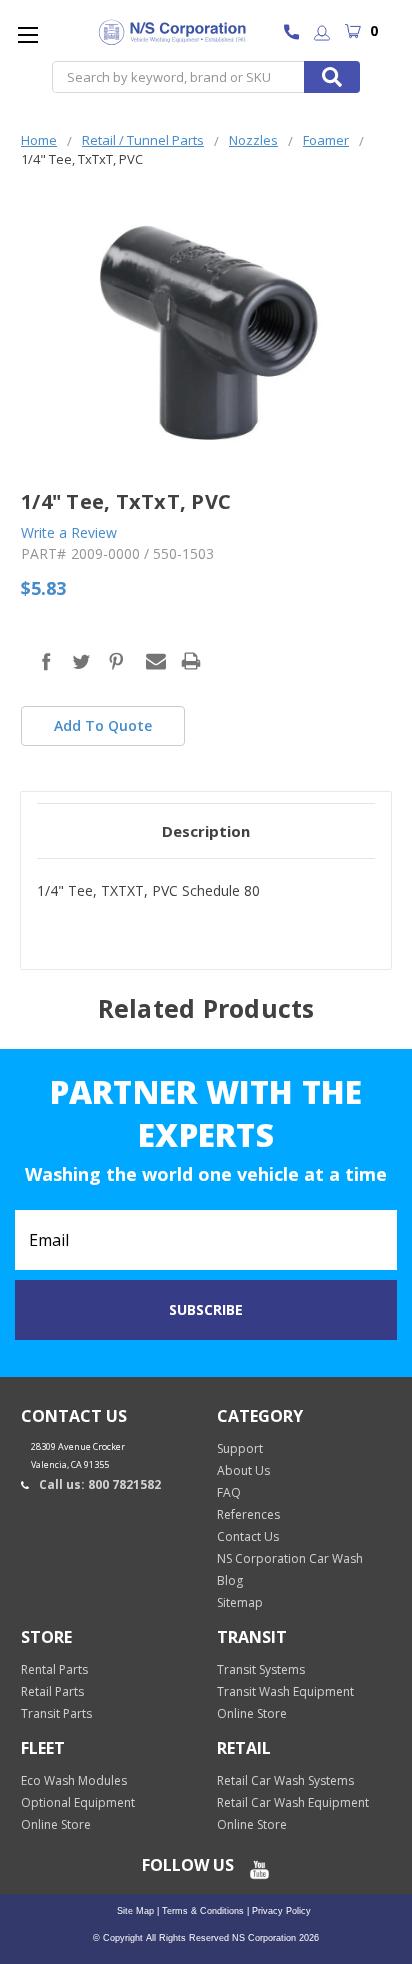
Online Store (252, 1713)
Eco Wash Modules (74, 1780)
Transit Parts (56, 1713)
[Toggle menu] (27, 34)
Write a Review (69, 532)
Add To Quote (103, 725)
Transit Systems (261, 1669)
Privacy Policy (280, 1911)
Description (206, 831)
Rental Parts (54, 1669)
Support (240, 1448)
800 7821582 (296, 34)
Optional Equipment (78, 1802)
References (248, 1514)
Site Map (135, 1911)
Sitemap (240, 1602)
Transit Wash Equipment (285, 1691)
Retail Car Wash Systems (285, 1780)
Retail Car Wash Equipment (293, 1802)
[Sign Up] (322, 34)
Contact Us (248, 1536)
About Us (243, 1470)
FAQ (229, 1492)
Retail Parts (52, 1691)
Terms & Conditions (201, 1911)
